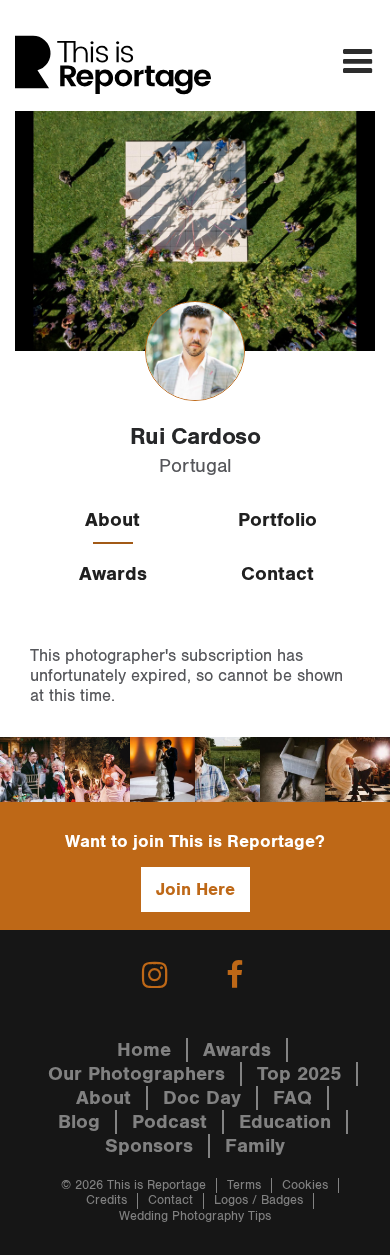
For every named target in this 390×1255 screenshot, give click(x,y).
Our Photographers (136, 1074)
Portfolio (277, 520)
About (112, 520)
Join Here (195, 889)
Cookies (305, 1185)
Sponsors (149, 1146)
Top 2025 (299, 1074)
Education (285, 1122)
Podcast (169, 1122)
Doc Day (202, 1098)
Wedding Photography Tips (195, 1216)
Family (255, 1146)
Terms (244, 1185)
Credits (106, 1200)
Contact (277, 574)
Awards (113, 574)
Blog (79, 1122)
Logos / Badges (258, 1200)
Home (144, 1050)
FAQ (292, 1098)
